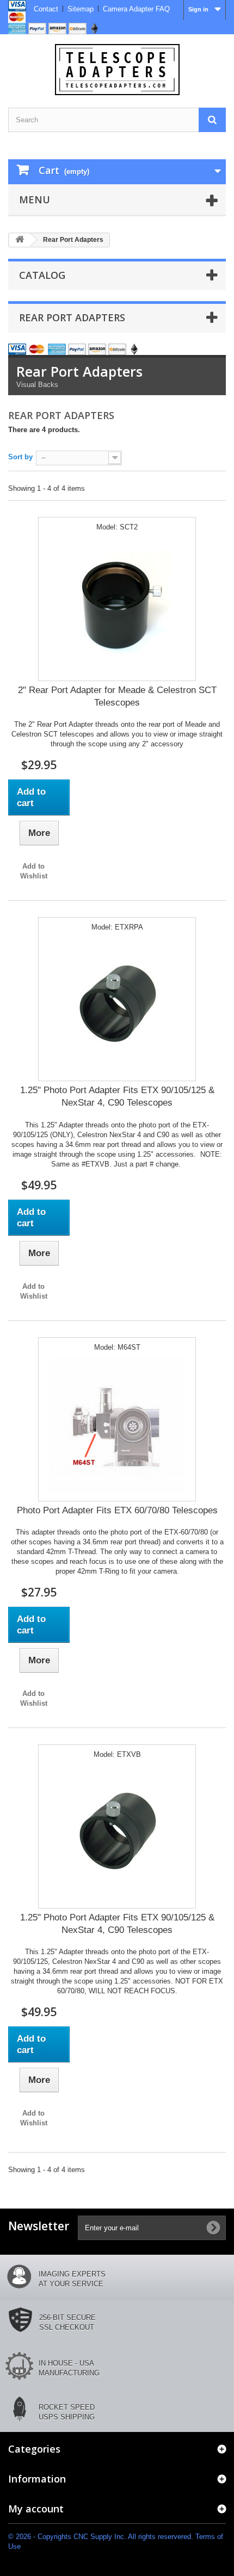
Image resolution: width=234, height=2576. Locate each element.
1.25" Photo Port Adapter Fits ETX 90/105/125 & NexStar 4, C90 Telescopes (117, 1096)
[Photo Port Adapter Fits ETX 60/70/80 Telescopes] (117, 1425)
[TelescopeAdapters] (117, 70)
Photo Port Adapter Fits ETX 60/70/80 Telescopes (117, 1510)
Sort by (20, 457)
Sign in (198, 9)
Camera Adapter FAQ (136, 9)
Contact (46, 9)
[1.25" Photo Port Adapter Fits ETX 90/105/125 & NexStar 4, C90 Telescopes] (117, 1005)
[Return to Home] (20, 240)
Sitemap (81, 9)
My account (36, 2509)
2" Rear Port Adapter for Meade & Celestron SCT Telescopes (117, 696)
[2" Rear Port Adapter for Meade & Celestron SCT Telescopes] (117, 605)
